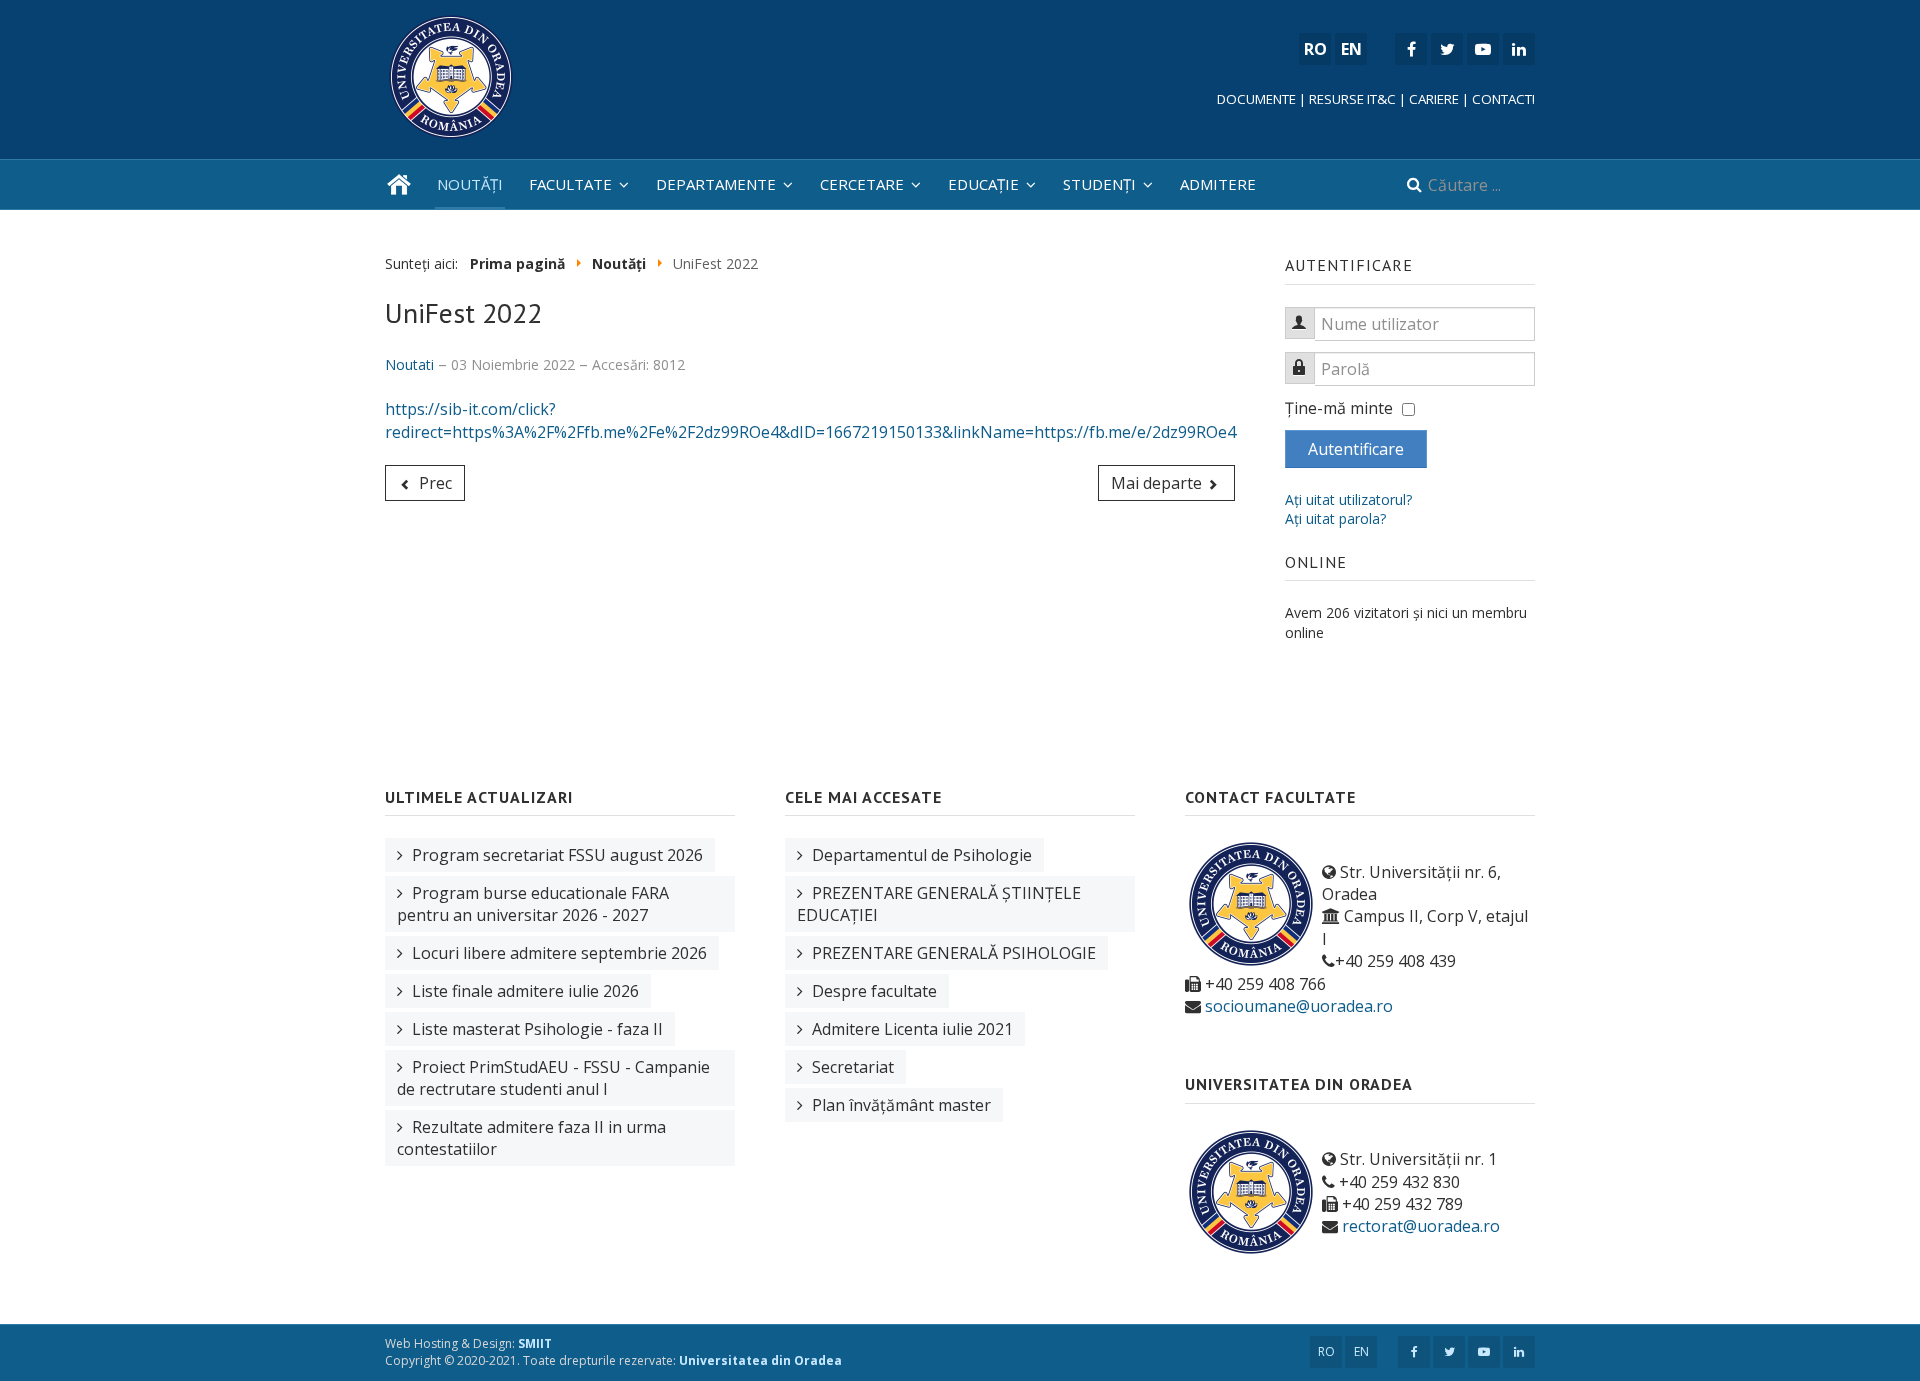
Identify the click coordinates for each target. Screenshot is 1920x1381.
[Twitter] (1447, 49)
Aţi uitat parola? (1335, 518)
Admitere (1218, 184)
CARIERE (1434, 99)
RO (1326, 1351)
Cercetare (862, 184)
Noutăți (470, 184)
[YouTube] (1483, 49)
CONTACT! (1503, 99)
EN (1361, 1351)
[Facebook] (1411, 49)
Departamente (716, 184)
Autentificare (1356, 449)
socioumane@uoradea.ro (1299, 1006)
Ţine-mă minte (1339, 408)
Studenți (1099, 184)
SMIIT (535, 1343)
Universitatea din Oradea (760, 1360)
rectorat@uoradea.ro (1421, 1226)
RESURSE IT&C (1352, 99)
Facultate (570, 184)
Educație (983, 184)
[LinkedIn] (1519, 49)
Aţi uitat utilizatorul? (1348, 499)
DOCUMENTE (1256, 99)
